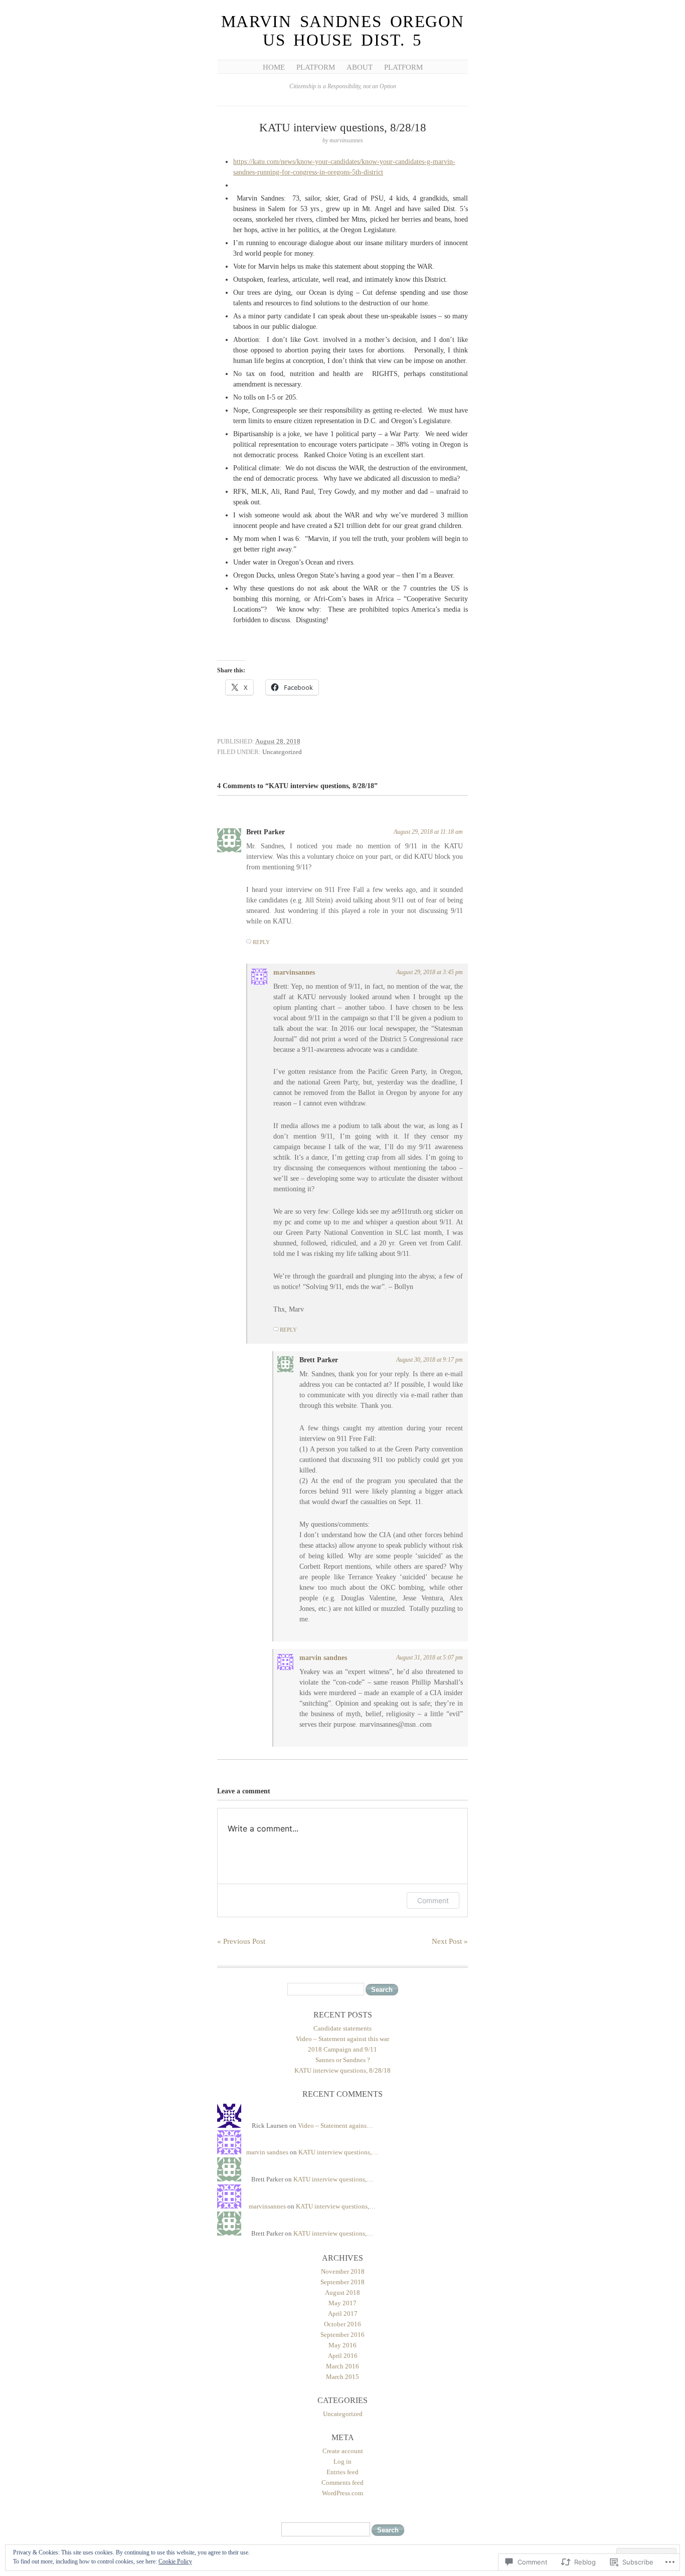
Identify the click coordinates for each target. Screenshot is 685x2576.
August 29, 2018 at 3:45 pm (430, 972)
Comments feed (342, 2482)
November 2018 (343, 2271)
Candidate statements (342, 2028)
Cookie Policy (175, 2561)
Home (274, 67)
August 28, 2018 (278, 741)
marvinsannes (294, 972)
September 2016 (342, 2335)
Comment (433, 1900)
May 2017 (342, 2303)
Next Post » (450, 1941)
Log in (342, 2461)
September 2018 (342, 2282)
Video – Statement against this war (342, 2039)
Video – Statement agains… (335, 2126)
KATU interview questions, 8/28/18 (342, 2070)
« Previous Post (241, 1941)
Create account (343, 2451)
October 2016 (342, 2324)
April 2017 (343, 2314)
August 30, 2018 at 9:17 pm (430, 1360)
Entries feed (342, 2472)
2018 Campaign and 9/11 (342, 2049)
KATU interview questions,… (338, 2152)
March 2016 (342, 2366)
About (360, 67)
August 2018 (342, 2292)
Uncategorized (282, 752)
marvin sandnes (323, 1658)
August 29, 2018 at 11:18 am (428, 832)
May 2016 (342, 2345)
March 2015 (342, 2377)
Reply (261, 942)
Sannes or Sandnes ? (343, 2060)
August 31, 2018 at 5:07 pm (430, 1658)
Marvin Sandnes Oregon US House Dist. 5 (343, 31)
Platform (316, 67)
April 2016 (343, 2356)
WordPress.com (342, 2493)
